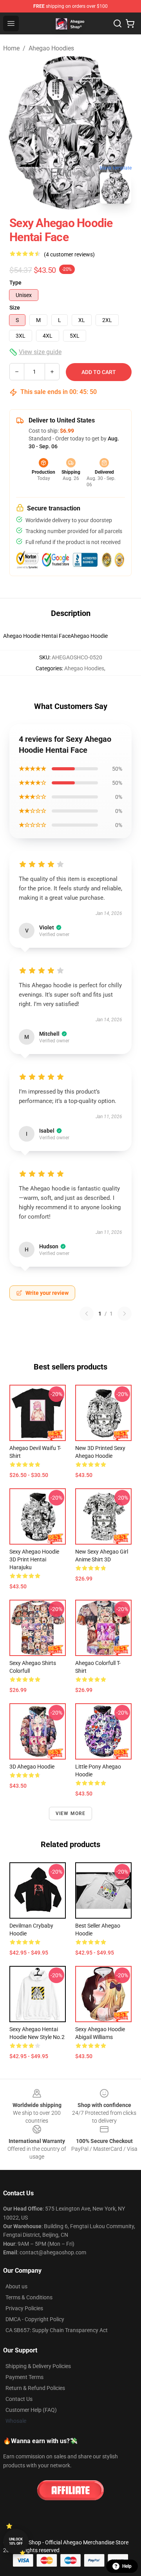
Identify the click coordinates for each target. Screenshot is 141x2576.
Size (15, 308)
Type (15, 283)
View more (71, 1813)
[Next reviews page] (125, 1314)
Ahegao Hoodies (51, 48)
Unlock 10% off (16, 2541)
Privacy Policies (24, 2308)
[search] (117, 23)
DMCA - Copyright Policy (35, 2319)
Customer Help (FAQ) (31, 2410)
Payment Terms (24, 2377)
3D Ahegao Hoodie (32, 1767)
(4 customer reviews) (69, 254)
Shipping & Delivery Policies (38, 2366)
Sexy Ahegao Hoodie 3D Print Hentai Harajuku (34, 1559)
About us (16, 2286)
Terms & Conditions (29, 2297)
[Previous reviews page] (87, 1314)
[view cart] (130, 23)
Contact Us (19, 2399)
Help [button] (127, 2566)
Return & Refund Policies (35, 2388)
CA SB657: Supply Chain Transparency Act (57, 2330)
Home (11, 48)
